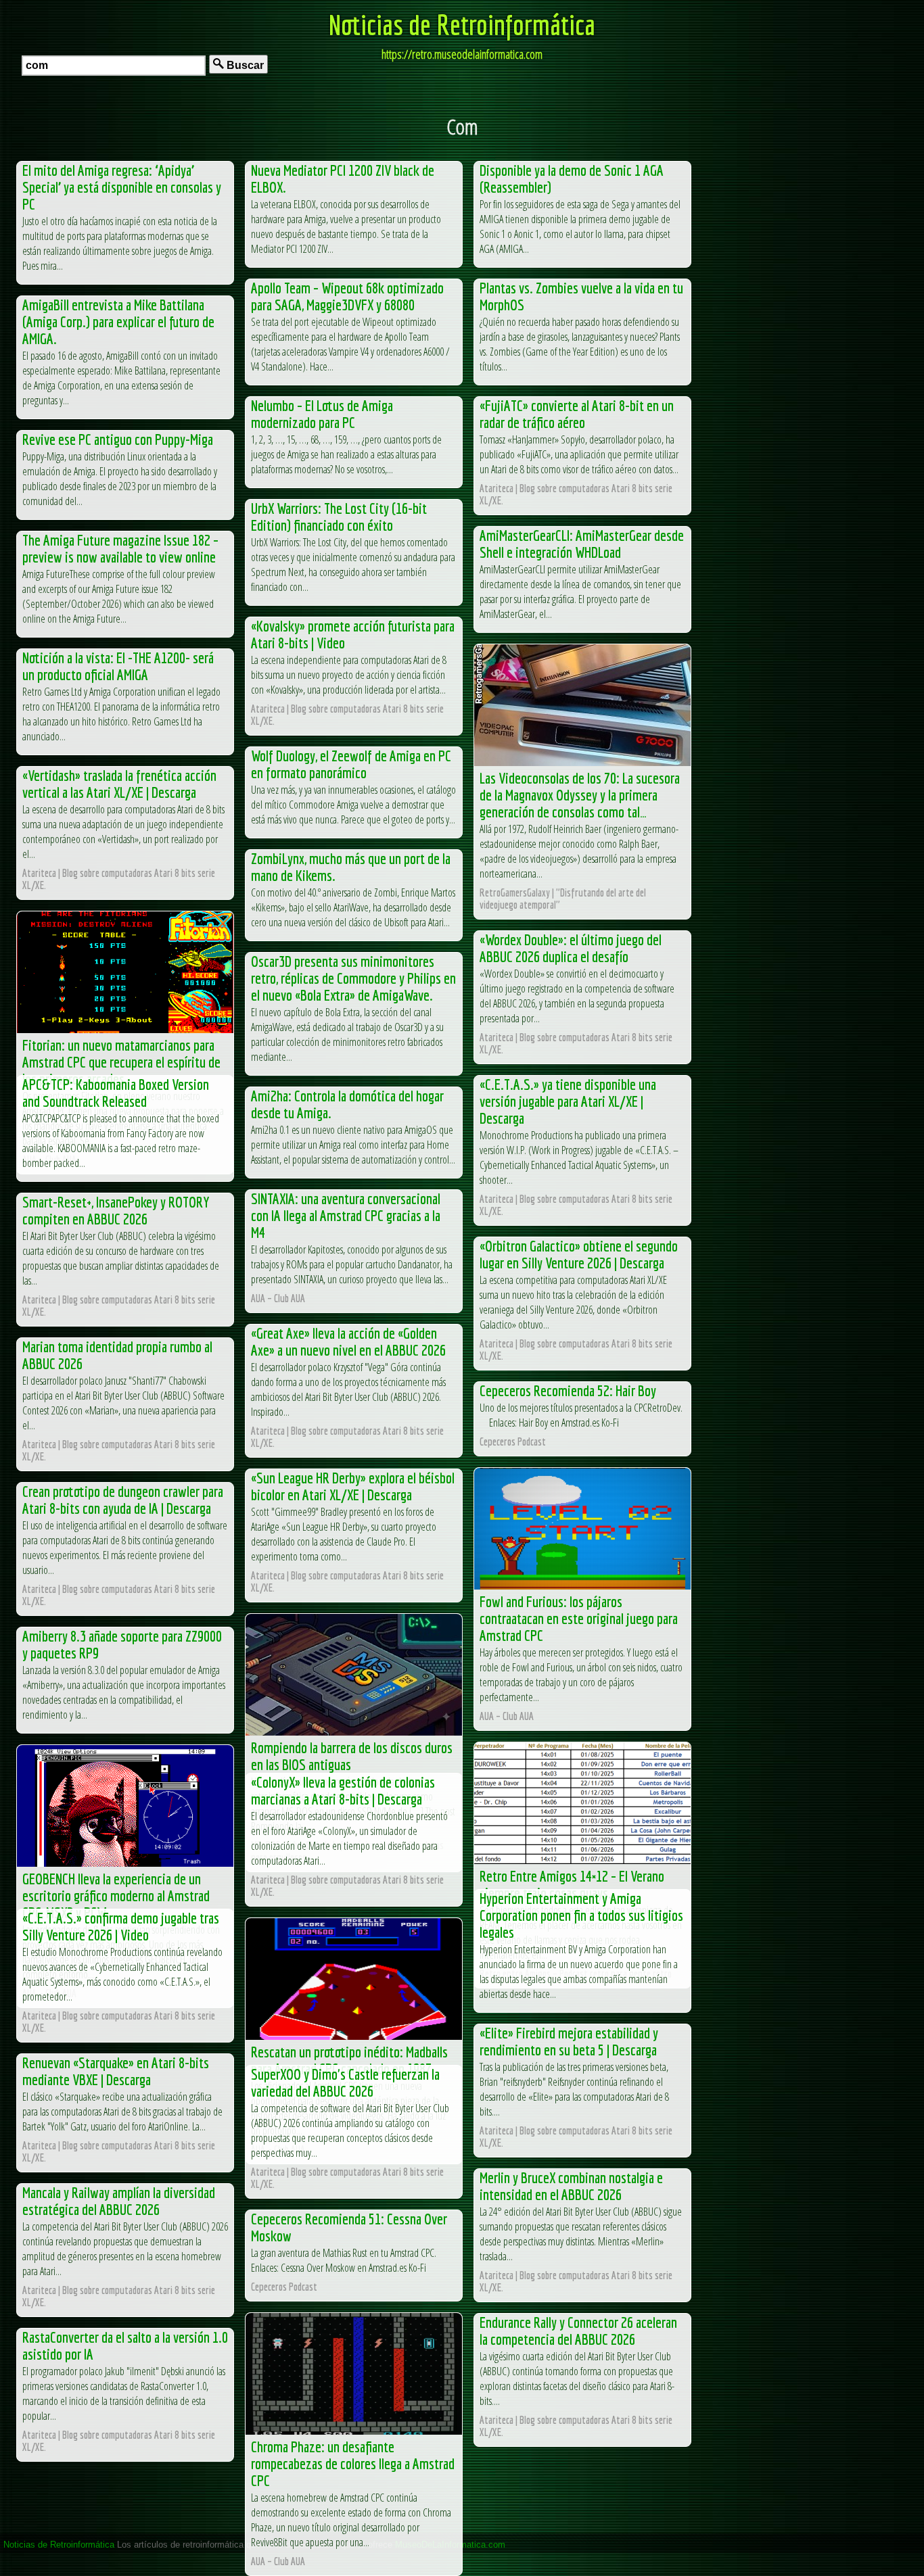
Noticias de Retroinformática (462, 24)
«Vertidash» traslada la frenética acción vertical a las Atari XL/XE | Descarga (119, 784)
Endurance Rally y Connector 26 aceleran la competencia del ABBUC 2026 (578, 2331)
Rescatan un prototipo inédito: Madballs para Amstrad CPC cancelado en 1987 (349, 2060)
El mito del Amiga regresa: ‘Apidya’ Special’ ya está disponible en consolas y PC (122, 187)
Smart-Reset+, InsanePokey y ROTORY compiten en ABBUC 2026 (116, 1210)
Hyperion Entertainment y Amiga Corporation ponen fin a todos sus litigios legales (581, 1915)
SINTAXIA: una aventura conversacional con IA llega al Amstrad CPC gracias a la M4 (346, 1215)
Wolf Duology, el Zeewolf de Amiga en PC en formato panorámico (351, 764)
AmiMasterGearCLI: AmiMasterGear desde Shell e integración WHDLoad (582, 544)
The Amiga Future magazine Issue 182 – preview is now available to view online (120, 548)
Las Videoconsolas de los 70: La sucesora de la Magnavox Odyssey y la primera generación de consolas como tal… (580, 795)
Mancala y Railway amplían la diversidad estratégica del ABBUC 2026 (119, 2201)
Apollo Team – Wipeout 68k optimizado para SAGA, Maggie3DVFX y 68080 (347, 296)
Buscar (244, 65)
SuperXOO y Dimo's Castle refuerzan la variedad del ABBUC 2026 (345, 2082)
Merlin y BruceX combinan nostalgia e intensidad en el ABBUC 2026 (571, 2186)
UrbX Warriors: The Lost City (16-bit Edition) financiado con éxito (339, 517)
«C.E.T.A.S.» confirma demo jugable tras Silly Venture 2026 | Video (121, 1926)
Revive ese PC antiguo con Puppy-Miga (118, 439)
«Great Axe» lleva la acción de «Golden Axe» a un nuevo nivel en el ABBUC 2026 (348, 1341)
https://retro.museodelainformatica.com (462, 54)
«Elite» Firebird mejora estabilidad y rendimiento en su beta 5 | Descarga (569, 2041)
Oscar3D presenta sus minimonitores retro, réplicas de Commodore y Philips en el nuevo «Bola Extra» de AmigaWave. (353, 978)
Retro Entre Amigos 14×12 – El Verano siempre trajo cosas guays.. (572, 1884)
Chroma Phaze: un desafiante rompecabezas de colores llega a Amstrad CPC (353, 2463)
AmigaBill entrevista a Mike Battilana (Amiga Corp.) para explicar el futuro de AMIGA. (118, 321)
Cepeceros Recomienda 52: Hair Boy (568, 1390)
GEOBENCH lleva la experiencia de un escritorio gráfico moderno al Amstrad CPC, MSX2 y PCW (116, 1895)
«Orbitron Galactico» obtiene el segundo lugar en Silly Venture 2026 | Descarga (579, 1254)
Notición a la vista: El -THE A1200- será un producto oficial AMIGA (118, 666)
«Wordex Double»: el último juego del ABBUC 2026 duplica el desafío (571, 948)
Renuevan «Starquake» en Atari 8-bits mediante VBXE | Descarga (116, 2071)
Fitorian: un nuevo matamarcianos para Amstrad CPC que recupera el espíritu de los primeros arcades (121, 1062)
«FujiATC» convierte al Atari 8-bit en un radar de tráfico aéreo (577, 414)
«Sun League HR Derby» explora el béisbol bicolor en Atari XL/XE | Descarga (353, 1486)
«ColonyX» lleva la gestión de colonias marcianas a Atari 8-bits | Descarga (343, 1790)
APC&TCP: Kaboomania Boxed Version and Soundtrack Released (116, 1093)
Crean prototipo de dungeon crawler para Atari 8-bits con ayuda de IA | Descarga (123, 1500)
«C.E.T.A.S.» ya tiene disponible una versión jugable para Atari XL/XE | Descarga (568, 1101)
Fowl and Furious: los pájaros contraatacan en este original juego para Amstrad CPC (579, 1618)
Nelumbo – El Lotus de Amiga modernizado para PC (322, 414)
